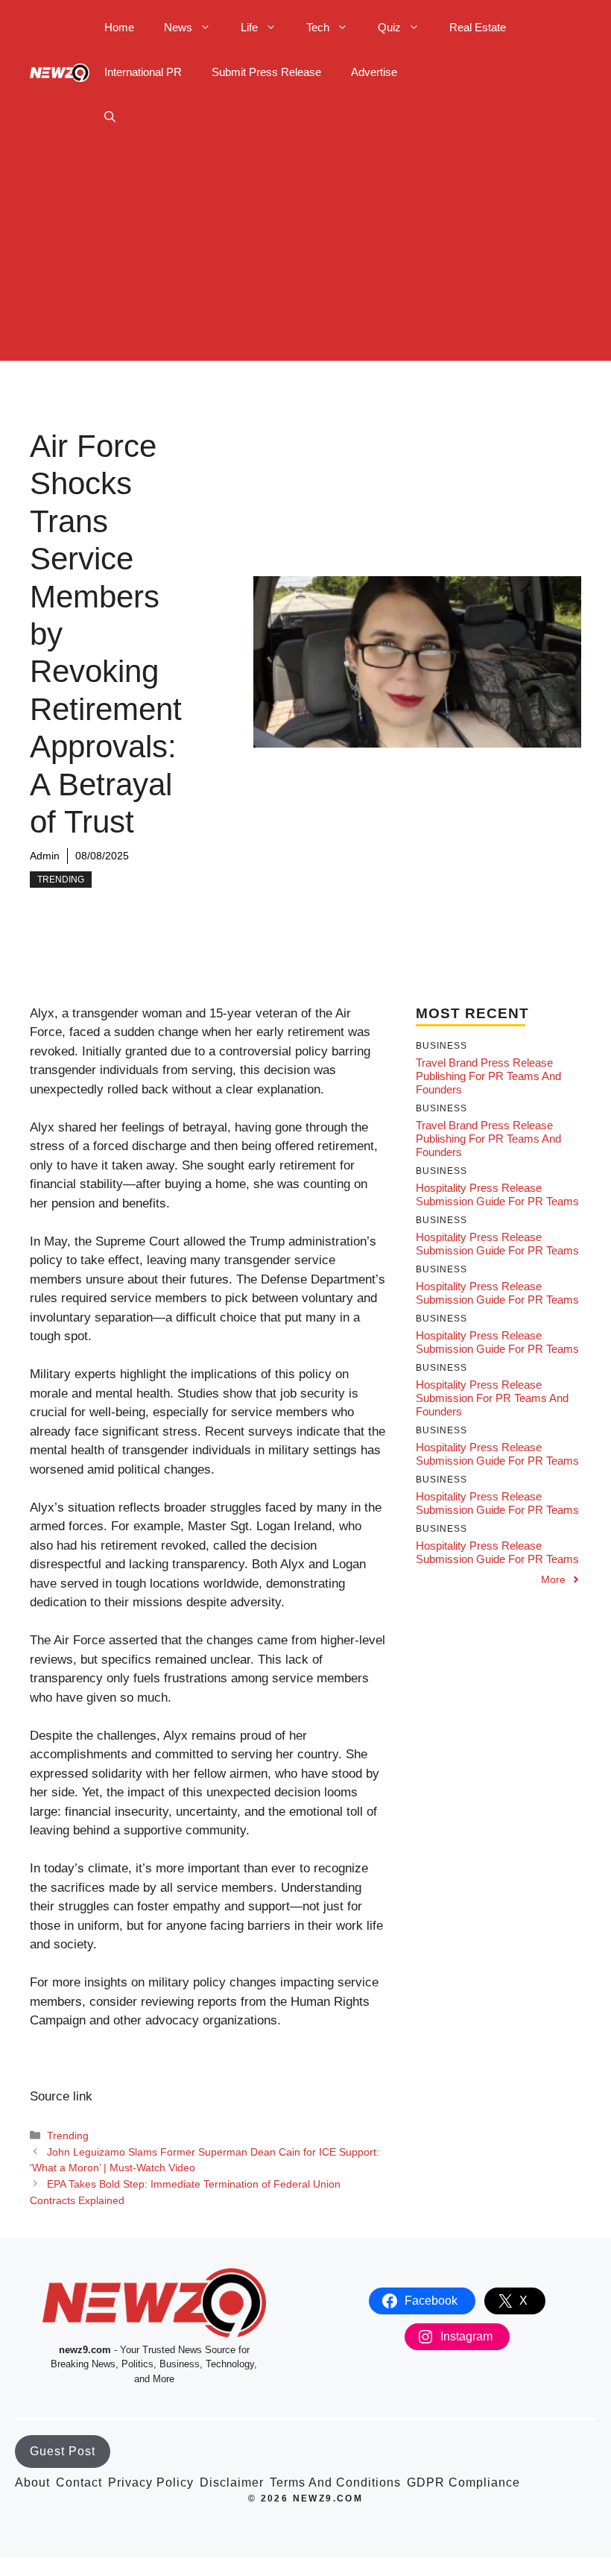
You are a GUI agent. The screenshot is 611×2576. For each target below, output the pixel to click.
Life (249, 27)
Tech (318, 27)
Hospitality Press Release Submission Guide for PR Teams (497, 1194)
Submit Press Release (266, 72)
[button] (110, 117)
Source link (61, 2096)
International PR (143, 72)
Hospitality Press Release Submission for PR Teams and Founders (492, 1398)
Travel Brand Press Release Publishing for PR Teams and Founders (488, 1076)
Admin (45, 856)
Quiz (389, 27)
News (178, 27)
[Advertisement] (305, 256)
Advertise (374, 72)
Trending (61, 880)
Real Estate (478, 27)
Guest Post (63, 2451)
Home (119, 27)
